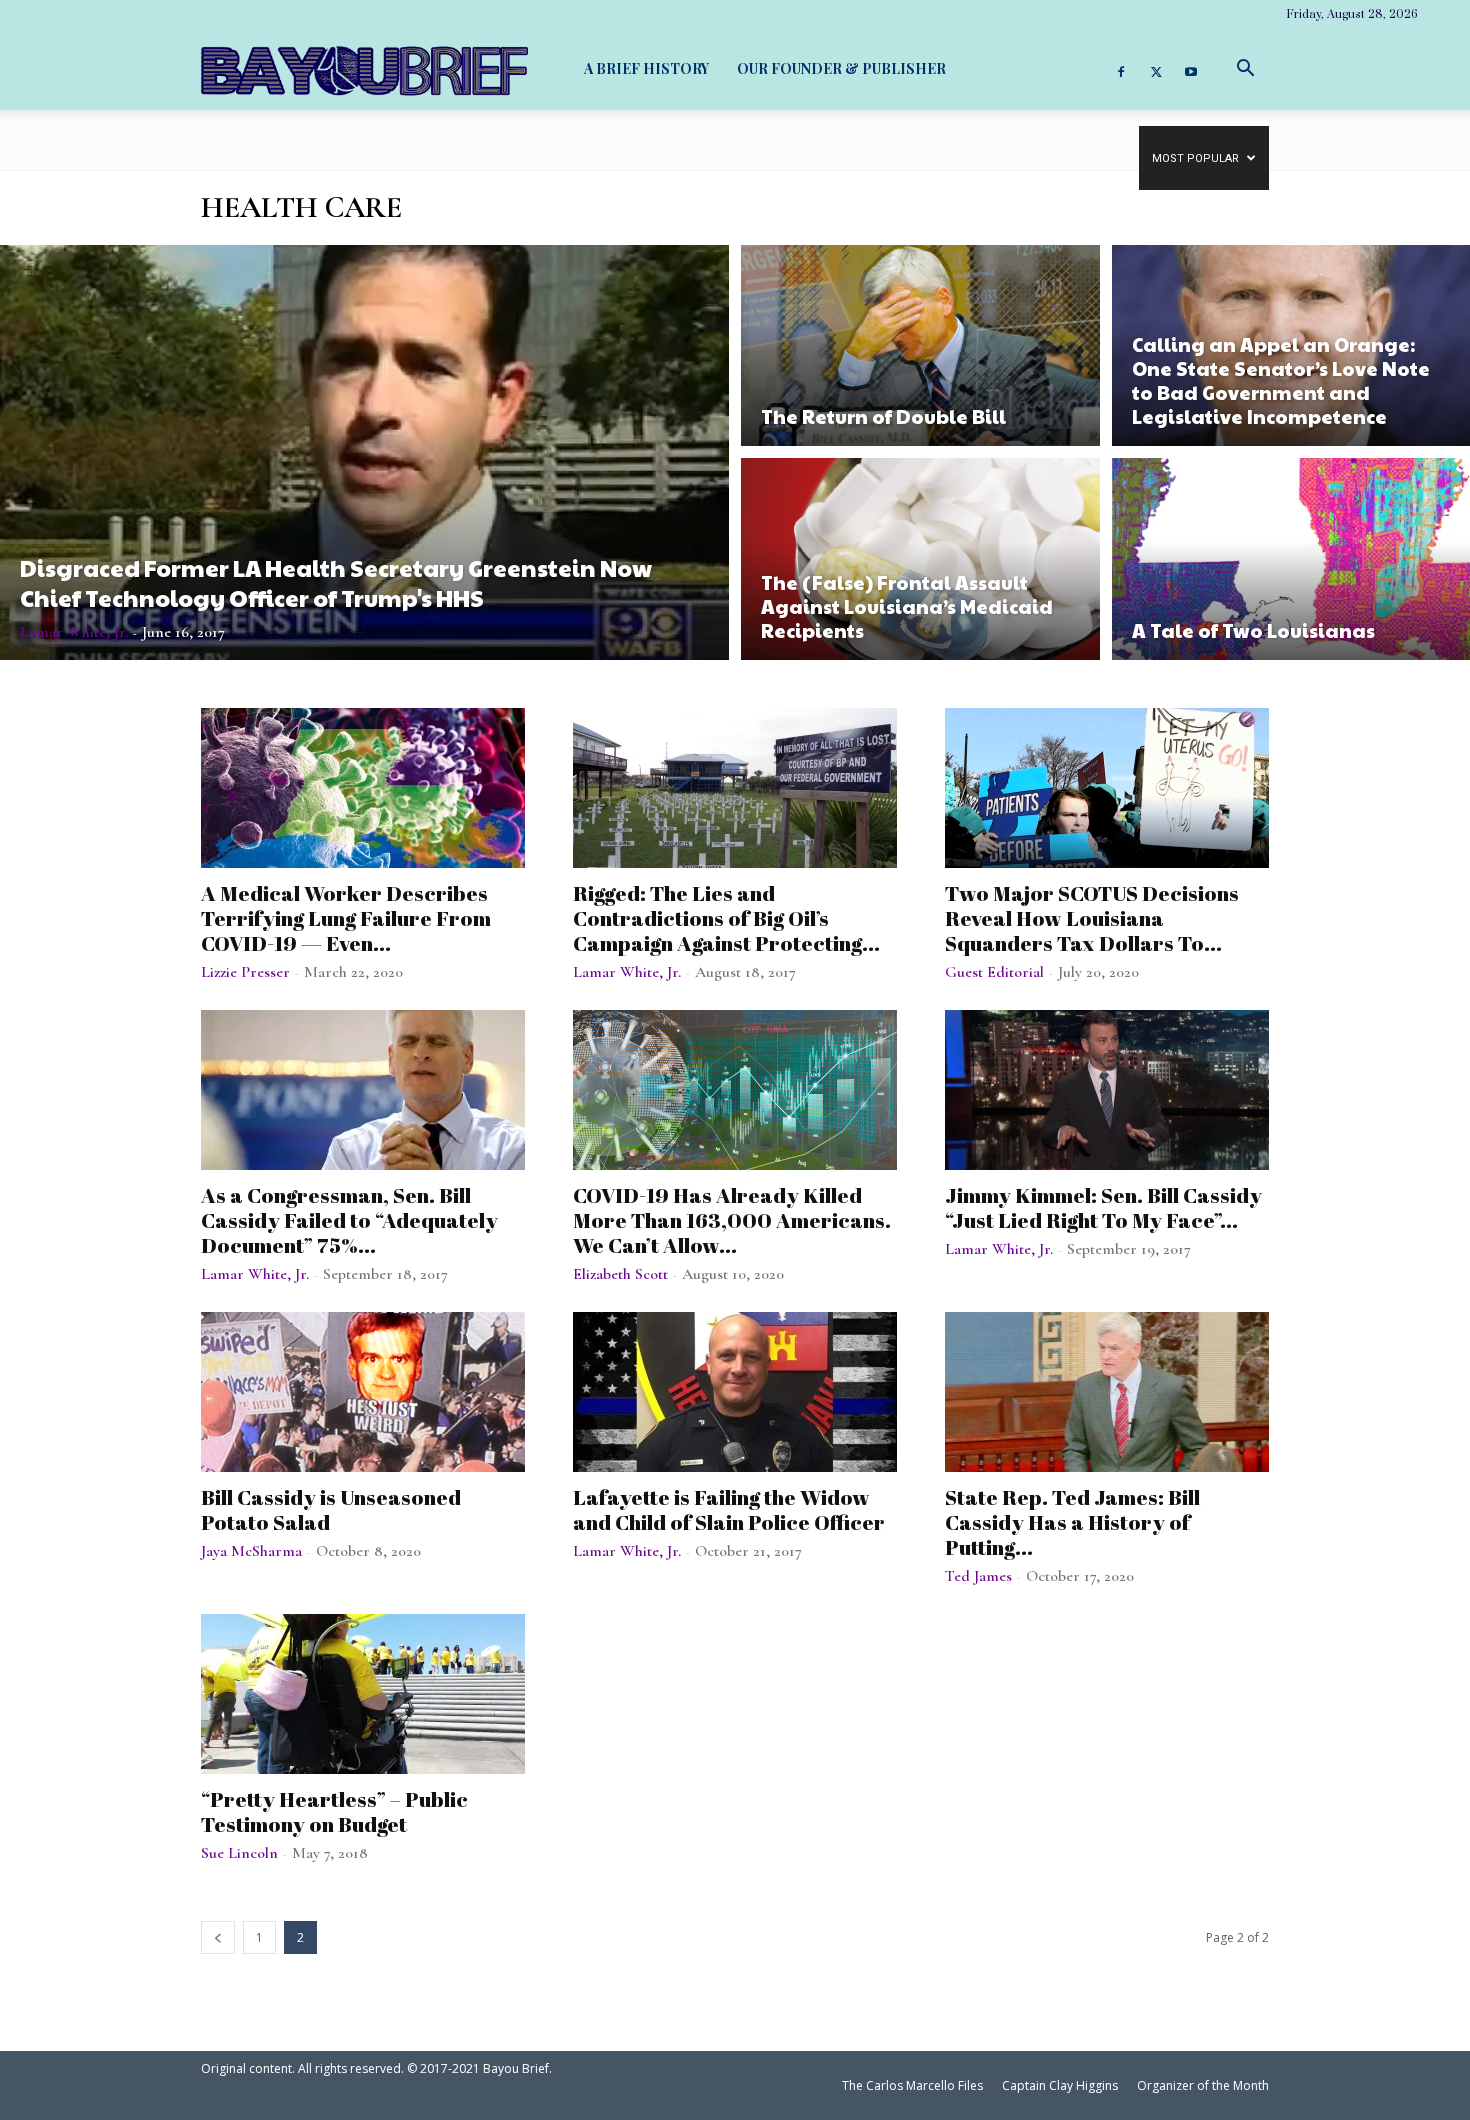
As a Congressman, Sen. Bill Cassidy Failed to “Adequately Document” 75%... (349, 1220)
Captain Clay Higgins (1060, 2085)
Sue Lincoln (239, 1853)
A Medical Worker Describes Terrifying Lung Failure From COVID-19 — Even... (346, 918)
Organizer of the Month (1203, 2085)
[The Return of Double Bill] (920, 342)
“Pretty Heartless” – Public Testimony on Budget (334, 1811)
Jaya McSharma (251, 1551)
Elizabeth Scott (620, 1274)
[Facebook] (1121, 69)
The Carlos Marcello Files (912, 2085)
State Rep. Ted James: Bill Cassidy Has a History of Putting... (1072, 1522)
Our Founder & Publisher (841, 68)
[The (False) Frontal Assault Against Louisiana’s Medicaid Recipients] (920, 561)
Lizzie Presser (245, 972)
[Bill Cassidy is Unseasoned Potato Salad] (363, 1392)
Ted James (978, 1576)
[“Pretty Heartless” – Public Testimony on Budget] (363, 1694)
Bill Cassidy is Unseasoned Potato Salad (331, 1509)
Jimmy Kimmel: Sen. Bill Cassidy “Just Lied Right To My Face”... (1103, 1207)
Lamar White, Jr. (74, 632)
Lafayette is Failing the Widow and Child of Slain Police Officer (729, 1509)
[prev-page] (218, 1937)
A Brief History (646, 68)
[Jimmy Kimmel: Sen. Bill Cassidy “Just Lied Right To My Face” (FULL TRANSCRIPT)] (1107, 1090)
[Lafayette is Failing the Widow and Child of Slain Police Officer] (735, 1392)
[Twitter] (1156, 69)
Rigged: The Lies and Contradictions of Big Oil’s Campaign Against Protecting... (726, 918)
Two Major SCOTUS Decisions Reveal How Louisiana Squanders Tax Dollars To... (1092, 918)
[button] (1245, 68)
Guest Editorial (994, 972)
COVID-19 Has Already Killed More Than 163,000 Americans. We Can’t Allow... (732, 1220)
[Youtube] (1191, 69)
